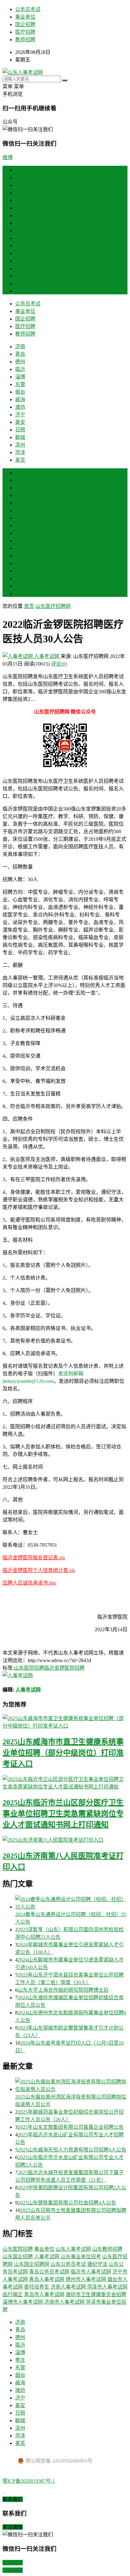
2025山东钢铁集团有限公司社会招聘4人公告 (67, 2203)
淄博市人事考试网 (23, 2302)
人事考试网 (47, 656)
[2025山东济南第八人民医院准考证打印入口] (65, 1840)
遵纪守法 (97, 2264)
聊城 (20, 268)
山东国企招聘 (18, 2257)
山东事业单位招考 (81, 2257)
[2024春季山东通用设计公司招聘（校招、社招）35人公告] (71, 1903)
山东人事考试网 (73, 2249)
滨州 (20, 276)
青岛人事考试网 (47, 2279)
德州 (20, 193)
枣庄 (20, 510)
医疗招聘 (25, 32)
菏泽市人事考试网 (107, 2287)
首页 (20, 170)
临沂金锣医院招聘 (64, 1668)
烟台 (20, 223)
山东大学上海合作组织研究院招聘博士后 (63, 1990)
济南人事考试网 (68, 2287)
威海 (20, 231)
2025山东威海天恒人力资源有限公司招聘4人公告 (72, 2150)
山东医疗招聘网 (53, 606)
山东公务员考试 (68, 2264)
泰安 (20, 253)
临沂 (20, 200)
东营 (20, 215)
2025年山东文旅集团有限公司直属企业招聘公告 (71, 2127)
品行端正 (13, 2294)
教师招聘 (25, 40)
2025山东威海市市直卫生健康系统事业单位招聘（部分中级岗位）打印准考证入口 (63, 1753)
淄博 (20, 208)
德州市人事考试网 (86, 2279)
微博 (8, 157)
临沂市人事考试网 (91, 2272)
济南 (20, 178)
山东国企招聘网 (32, 2264)
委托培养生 (37, 2287)
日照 (20, 261)
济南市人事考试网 (64, 2302)
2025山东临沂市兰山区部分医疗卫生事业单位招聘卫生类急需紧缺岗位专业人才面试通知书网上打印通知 (63, 1814)
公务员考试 (28, 9)
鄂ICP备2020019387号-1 (29, 2481)
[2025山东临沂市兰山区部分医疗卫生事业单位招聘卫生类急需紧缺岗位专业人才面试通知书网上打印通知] (65, 1782)
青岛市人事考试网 (44, 2294)
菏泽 (20, 283)
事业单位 (25, 17)
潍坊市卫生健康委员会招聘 (96, 2294)
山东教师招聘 (107, 2249)
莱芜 (20, 291)
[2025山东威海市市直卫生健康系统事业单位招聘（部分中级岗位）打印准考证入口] (65, 1722)
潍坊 (20, 238)
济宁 (20, 246)
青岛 (20, 185)
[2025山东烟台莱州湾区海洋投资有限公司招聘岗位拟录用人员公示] (71, 2085)
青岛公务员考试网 (49, 2272)
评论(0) (59, 664)
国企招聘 (25, 24)
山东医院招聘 (29, 1668)
